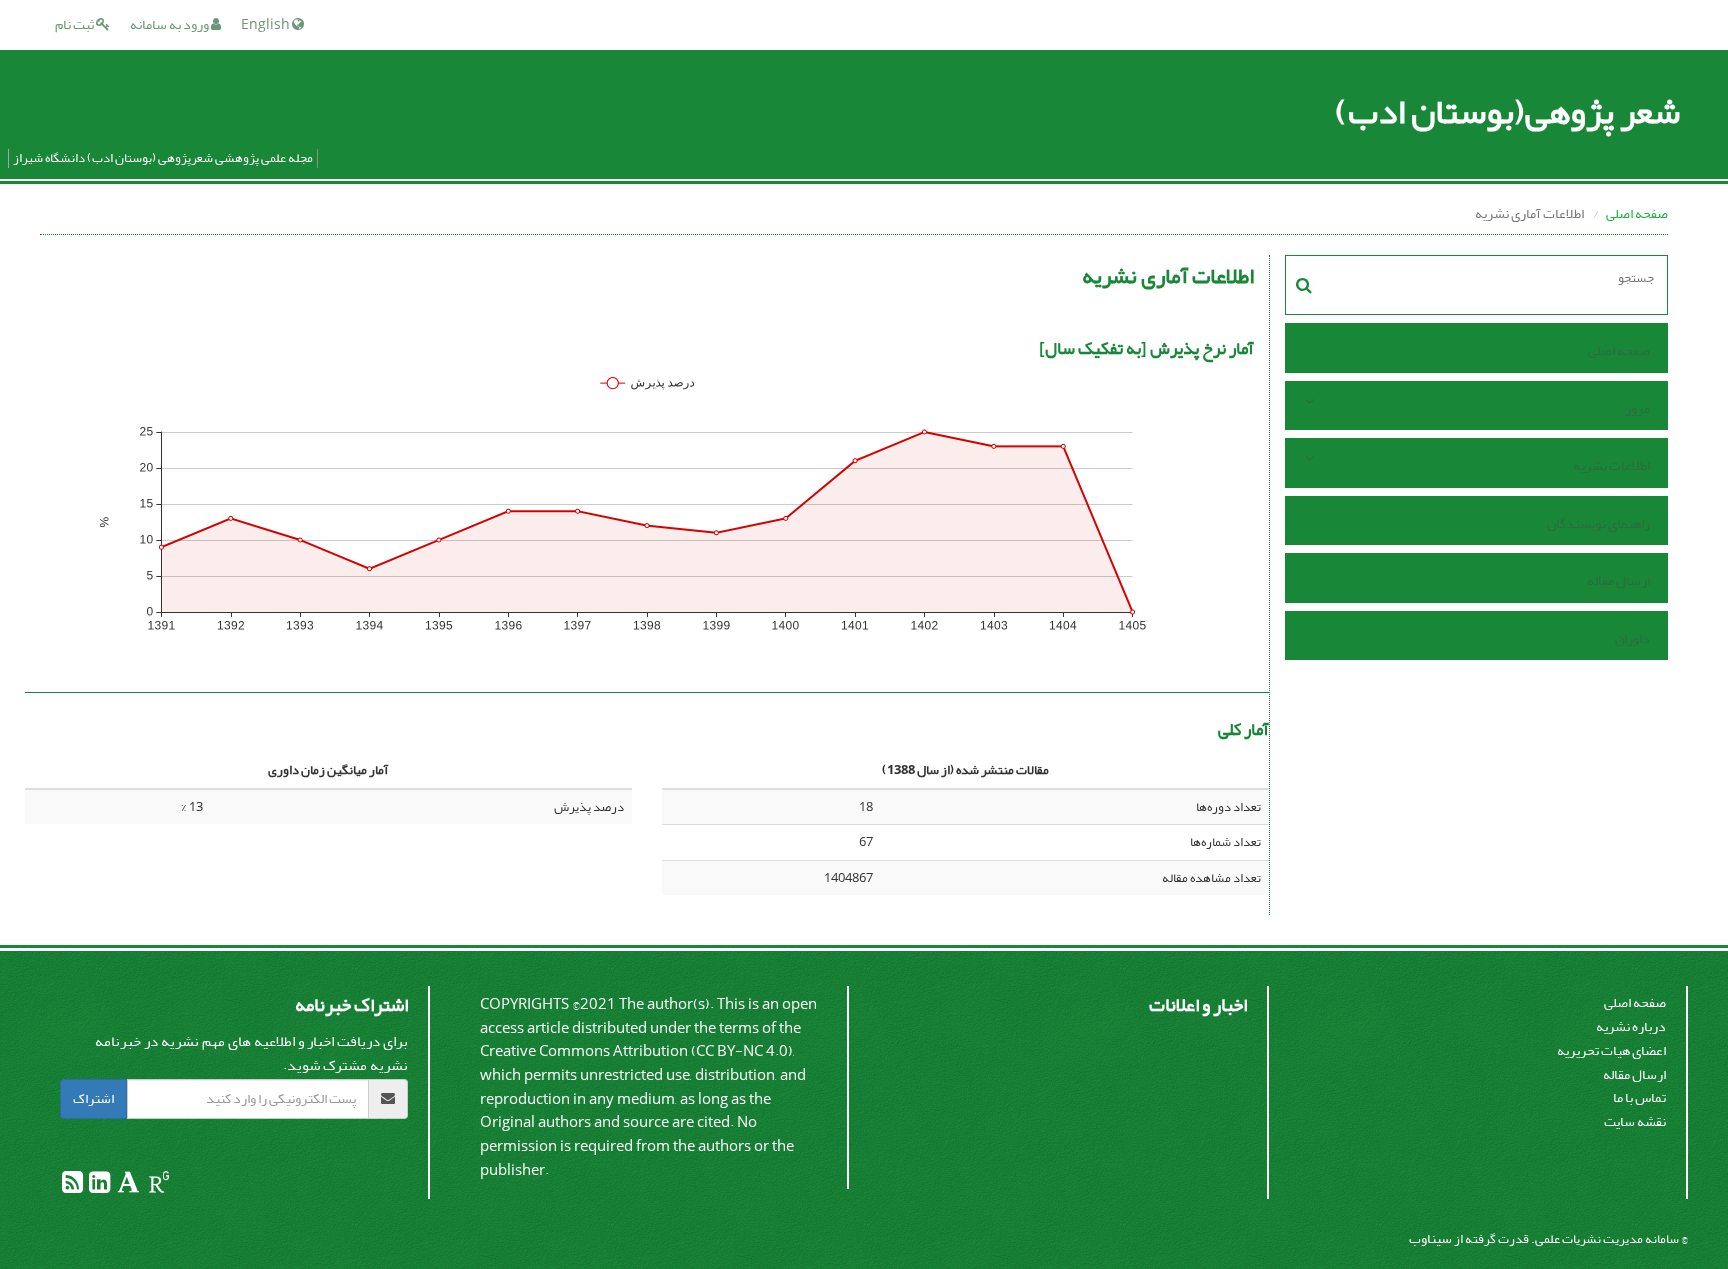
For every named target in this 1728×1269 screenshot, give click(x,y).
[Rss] (72, 1186)
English (266, 24)
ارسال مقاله (1618, 580)
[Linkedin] (98, 1186)
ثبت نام (75, 24)
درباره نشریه (1631, 1026)
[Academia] (127, 1186)
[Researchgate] (158, 1186)
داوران (1632, 638)
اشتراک (93, 1098)
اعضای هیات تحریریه (1611, 1050)
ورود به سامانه (170, 24)
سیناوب (1430, 1238)
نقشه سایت (1635, 1121)
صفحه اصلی (1637, 213)
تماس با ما (1639, 1097)
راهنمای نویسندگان (1598, 523)
